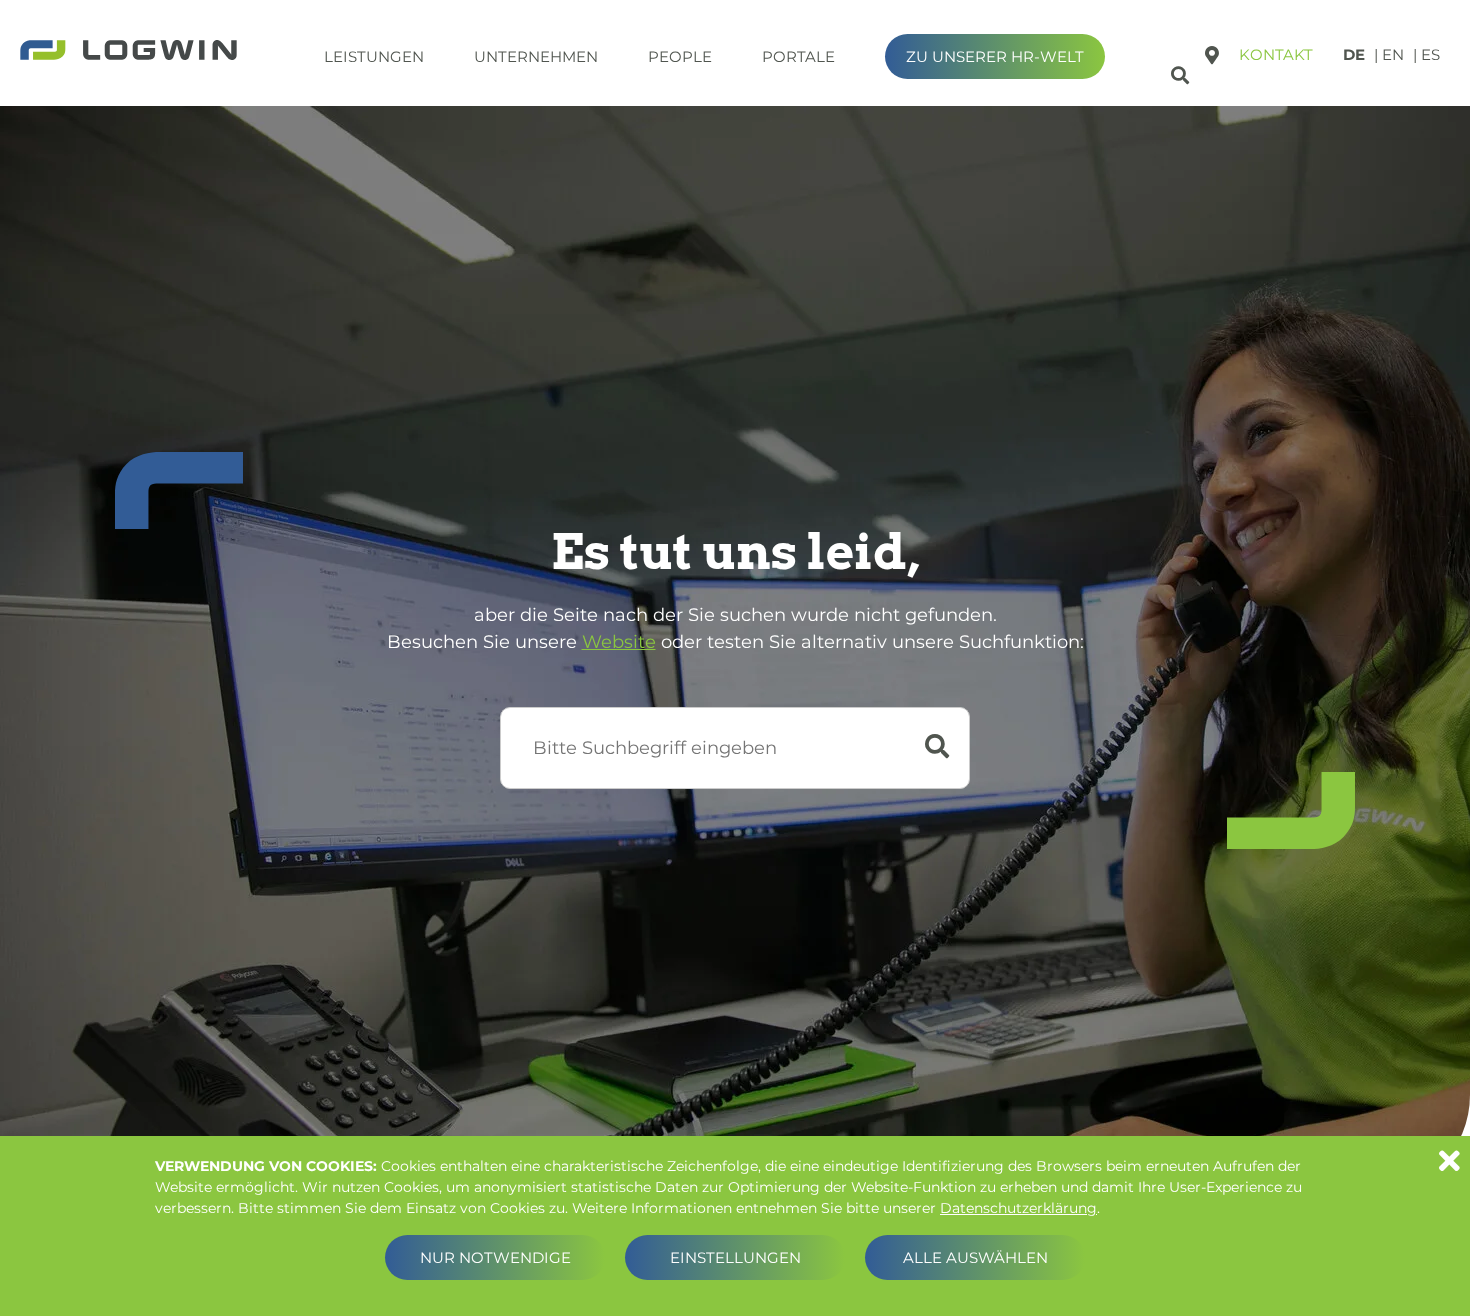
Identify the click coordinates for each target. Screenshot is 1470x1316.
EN (1393, 54)
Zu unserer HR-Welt (995, 56)
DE (1354, 54)
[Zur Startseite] (128, 52)
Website (619, 642)
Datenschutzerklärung (1018, 1208)
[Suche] (1182, 71)
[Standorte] (1212, 55)
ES (1430, 54)
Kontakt (1276, 54)
